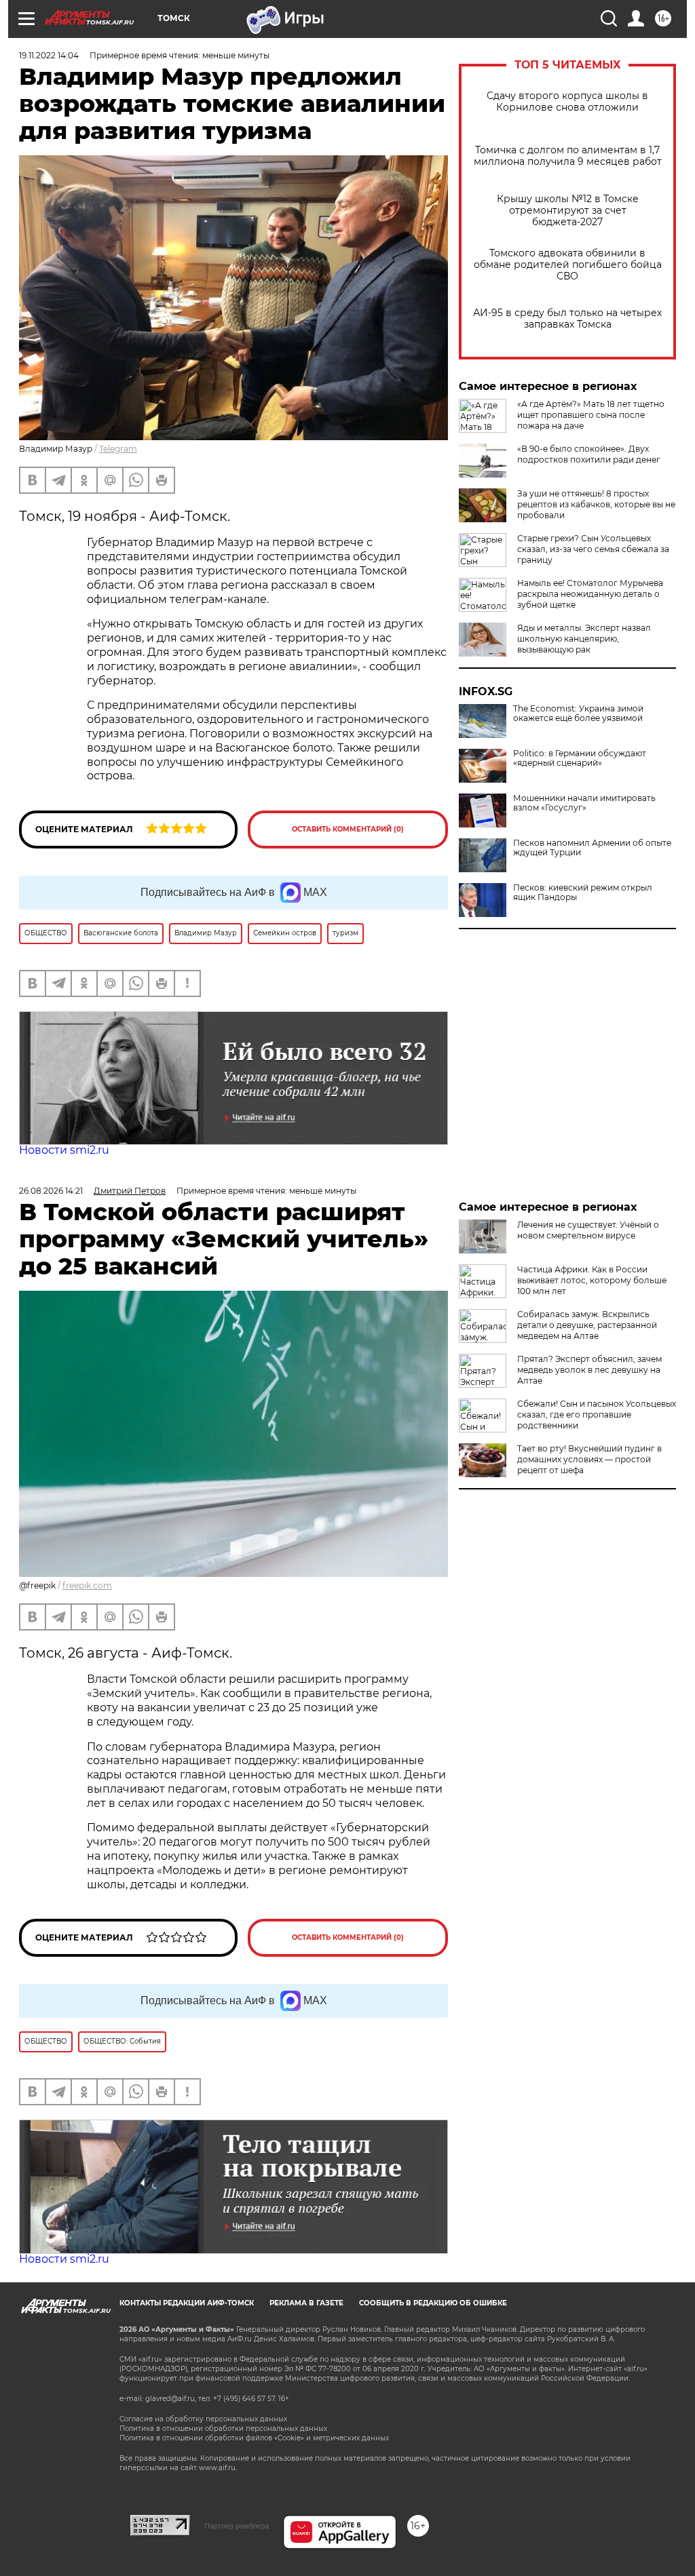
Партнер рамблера (237, 2526)
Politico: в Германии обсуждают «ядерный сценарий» (580, 758)
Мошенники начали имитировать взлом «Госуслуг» (584, 803)
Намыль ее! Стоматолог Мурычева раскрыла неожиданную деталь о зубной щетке (590, 594)
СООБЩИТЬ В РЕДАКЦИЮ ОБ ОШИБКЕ (433, 2303)
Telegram (118, 449)
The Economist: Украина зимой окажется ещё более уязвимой (578, 714)
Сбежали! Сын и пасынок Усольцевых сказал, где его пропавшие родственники (597, 1414)
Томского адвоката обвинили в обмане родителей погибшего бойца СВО (568, 265)
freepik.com (87, 1585)
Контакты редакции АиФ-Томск (187, 2303)
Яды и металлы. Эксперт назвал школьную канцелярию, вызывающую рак (584, 639)
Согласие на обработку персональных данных (203, 2419)
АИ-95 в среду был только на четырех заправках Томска (567, 319)
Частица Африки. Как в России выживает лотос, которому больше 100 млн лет (592, 1280)
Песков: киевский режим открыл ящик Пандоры (583, 893)
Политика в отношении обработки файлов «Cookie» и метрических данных (254, 2438)
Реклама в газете (306, 2303)
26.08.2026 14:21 (51, 1191)
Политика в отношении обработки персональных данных (223, 2428)
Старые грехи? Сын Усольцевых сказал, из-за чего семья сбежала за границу (593, 549)
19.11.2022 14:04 (49, 55)
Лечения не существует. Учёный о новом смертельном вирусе (588, 1230)
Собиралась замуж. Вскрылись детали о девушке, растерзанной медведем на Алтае (587, 1325)
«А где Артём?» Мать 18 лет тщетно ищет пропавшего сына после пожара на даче (591, 415)
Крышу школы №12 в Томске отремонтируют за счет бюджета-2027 (568, 211)
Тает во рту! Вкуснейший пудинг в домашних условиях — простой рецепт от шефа (589, 1459)
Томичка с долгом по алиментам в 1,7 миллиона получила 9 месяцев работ (568, 156)
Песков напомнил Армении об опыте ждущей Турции (592, 848)
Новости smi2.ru (64, 1150)
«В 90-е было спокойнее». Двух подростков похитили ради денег (589, 454)
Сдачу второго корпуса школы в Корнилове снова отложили (567, 102)
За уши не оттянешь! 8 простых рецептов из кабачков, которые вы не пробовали (596, 504)
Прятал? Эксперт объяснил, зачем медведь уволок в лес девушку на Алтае (589, 1370)
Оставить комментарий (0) (348, 829)
